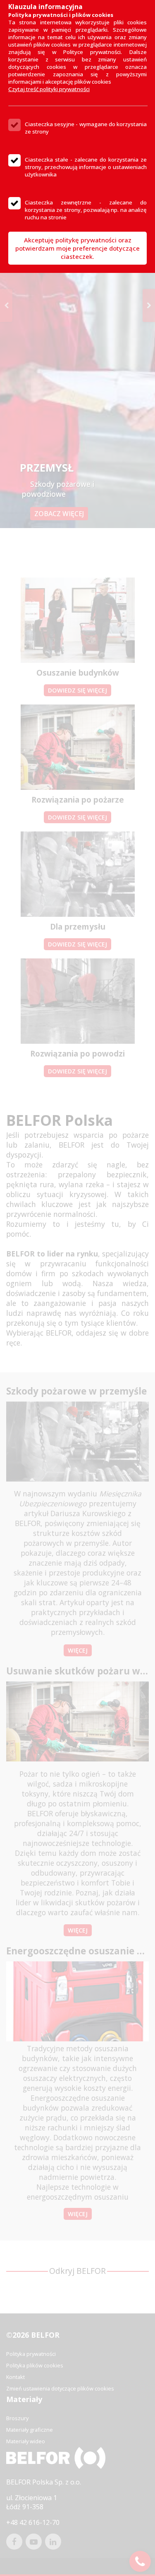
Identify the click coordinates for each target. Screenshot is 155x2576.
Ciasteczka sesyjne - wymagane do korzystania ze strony (86, 128)
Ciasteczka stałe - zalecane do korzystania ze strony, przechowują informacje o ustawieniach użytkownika (86, 167)
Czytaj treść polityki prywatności (49, 89)
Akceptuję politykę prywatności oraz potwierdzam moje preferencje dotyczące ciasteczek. (77, 248)
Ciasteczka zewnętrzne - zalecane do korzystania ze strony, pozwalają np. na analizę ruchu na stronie (86, 210)
